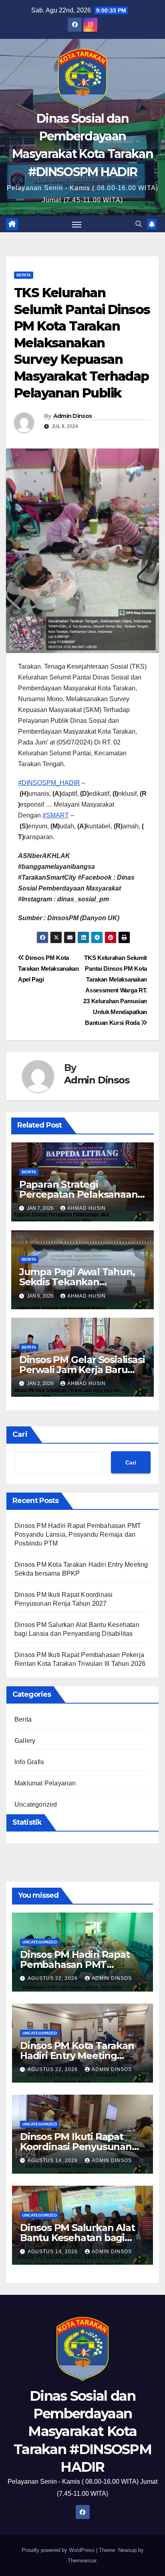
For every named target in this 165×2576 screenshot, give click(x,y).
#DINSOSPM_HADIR (49, 783)
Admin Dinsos (73, 416)
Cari (20, 1434)
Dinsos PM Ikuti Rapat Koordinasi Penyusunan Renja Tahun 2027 (76, 2147)
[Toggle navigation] (77, 224)
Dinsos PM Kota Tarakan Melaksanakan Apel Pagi (48, 969)
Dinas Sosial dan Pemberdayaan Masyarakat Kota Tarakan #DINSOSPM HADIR (82, 2431)
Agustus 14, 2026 (53, 2160)
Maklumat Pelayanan (45, 1783)
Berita (24, 275)
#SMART (56, 815)
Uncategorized (36, 1804)
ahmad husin (87, 1208)
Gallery (25, 1741)
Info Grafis (29, 1762)
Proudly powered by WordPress (59, 2550)
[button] (139, 224)
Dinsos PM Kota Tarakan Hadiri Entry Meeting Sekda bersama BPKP (77, 2056)
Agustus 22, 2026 (53, 1978)
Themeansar (82, 2561)
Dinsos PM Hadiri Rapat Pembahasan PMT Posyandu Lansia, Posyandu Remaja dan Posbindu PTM (78, 1534)
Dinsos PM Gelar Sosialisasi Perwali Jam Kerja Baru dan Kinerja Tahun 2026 (82, 1370)
